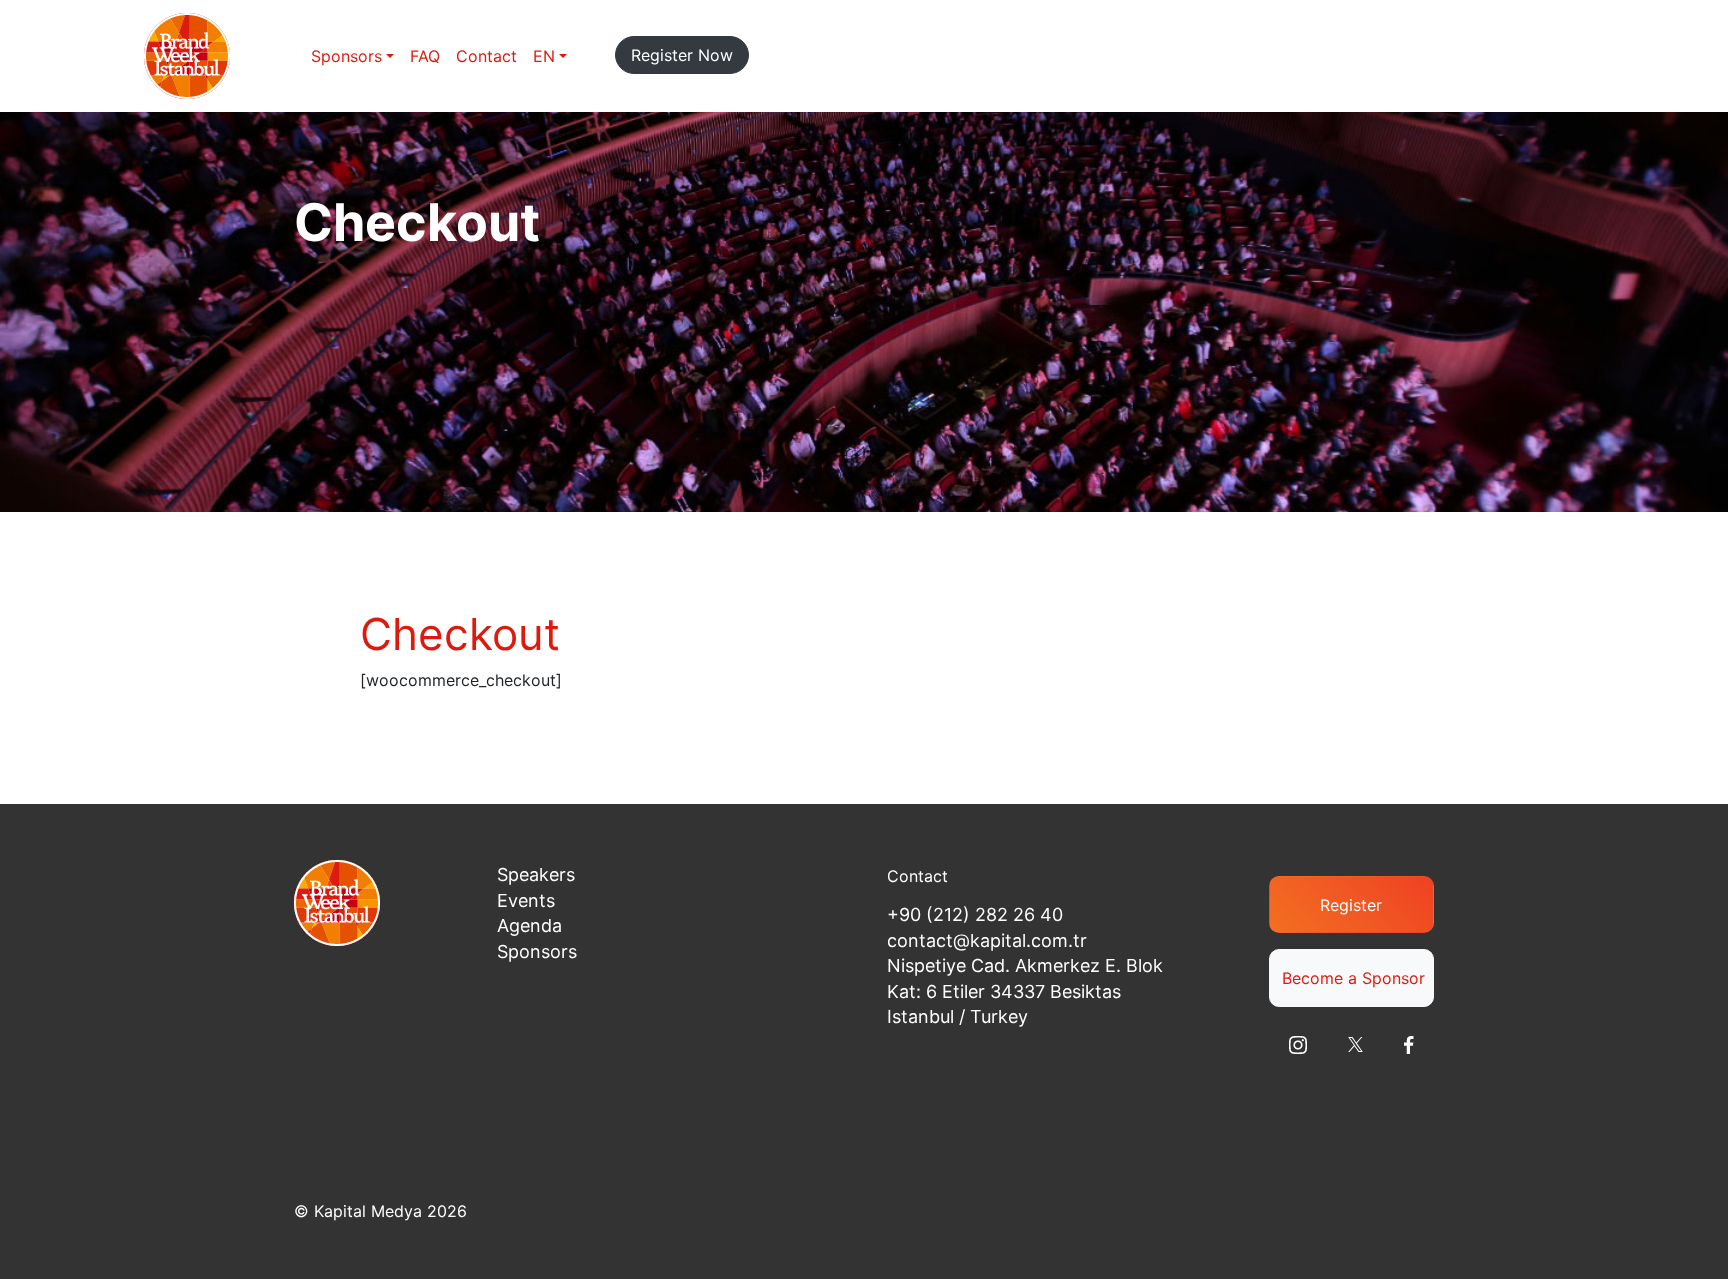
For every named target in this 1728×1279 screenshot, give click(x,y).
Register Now (682, 55)
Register (1351, 905)
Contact (486, 56)
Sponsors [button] (346, 56)
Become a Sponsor (1353, 978)
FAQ (425, 56)
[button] (550, 56)
